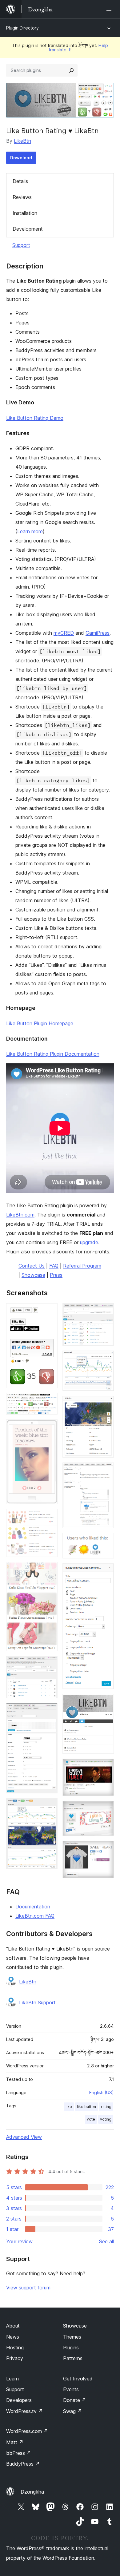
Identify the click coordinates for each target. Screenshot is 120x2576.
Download (21, 158)
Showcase (33, 1275)
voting (106, 2119)
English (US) (102, 2092)
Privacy (15, 2358)
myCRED (64, 633)
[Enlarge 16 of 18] (106, 1767)
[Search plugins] (71, 70)
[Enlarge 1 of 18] (49, 1312)
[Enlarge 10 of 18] (106, 1359)
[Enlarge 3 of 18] (49, 1428)
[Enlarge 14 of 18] (106, 1572)
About (13, 2326)
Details (20, 181)
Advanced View (24, 2137)
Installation (25, 213)
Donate (75, 2400)
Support (21, 245)
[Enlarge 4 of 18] (49, 1517)
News (13, 2337)
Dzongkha (32, 2492)
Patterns (73, 2358)
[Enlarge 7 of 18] (49, 1711)
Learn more (30, 531)
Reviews (22, 197)
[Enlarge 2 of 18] (49, 1401)
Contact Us (32, 1266)
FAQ (54, 1266)
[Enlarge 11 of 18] (106, 1404)
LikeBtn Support (37, 2002)
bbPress (19, 2453)
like (69, 2107)
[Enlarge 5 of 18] (49, 1570)
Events (71, 2389)
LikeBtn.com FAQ (35, 1916)
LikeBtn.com (20, 1215)
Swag (72, 2411)
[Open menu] (110, 9)
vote (91, 2119)
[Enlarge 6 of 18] (49, 1665)
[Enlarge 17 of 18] (106, 1809)
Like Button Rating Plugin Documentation (53, 1054)
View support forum (28, 2288)
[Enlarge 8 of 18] (49, 1807)
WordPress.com (27, 2431)
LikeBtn (22, 141)
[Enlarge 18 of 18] (106, 1849)
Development (28, 229)
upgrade (89, 1242)
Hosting (15, 2348)
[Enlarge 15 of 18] (106, 1702)
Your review (19, 2241)
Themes (72, 2337)
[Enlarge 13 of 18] (106, 1541)
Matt (15, 2442)
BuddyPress (23, 2464)
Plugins (71, 2348)
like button (86, 2107)
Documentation (33, 1907)
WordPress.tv (24, 2411)
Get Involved (78, 2379)
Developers (19, 2400)
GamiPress (98, 633)
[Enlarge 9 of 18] (106, 1312)
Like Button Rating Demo (35, 418)
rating (106, 2107)
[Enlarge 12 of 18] (106, 1471)
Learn (12, 2379)
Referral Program (82, 1266)
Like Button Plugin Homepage (40, 1023)
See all (106, 2241)
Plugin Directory (22, 28)
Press (56, 1275)
